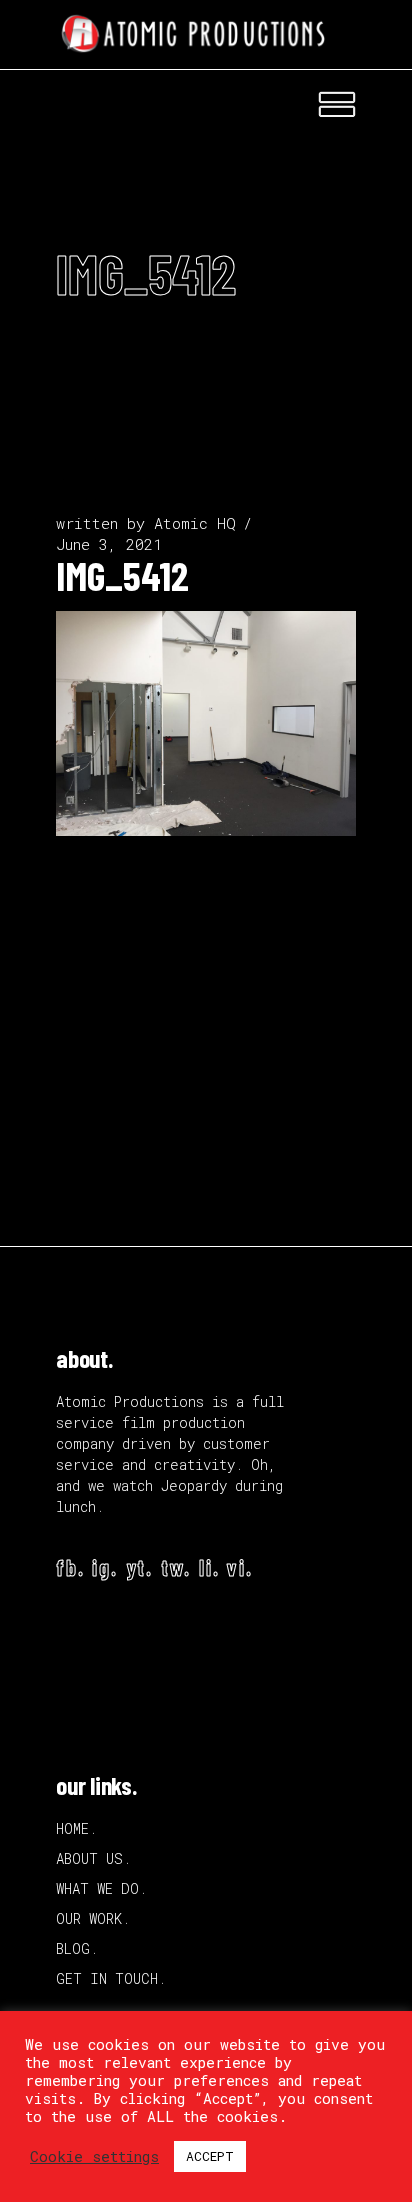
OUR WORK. (93, 1918)
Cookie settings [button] (94, 2157)
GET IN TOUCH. (111, 1978)
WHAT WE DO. (101, 1888)
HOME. (76, 1828)
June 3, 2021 (109, 544)
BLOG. (77, 1948)
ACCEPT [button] (210, 2156)
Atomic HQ (195, 523)
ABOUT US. (93, 1858)
